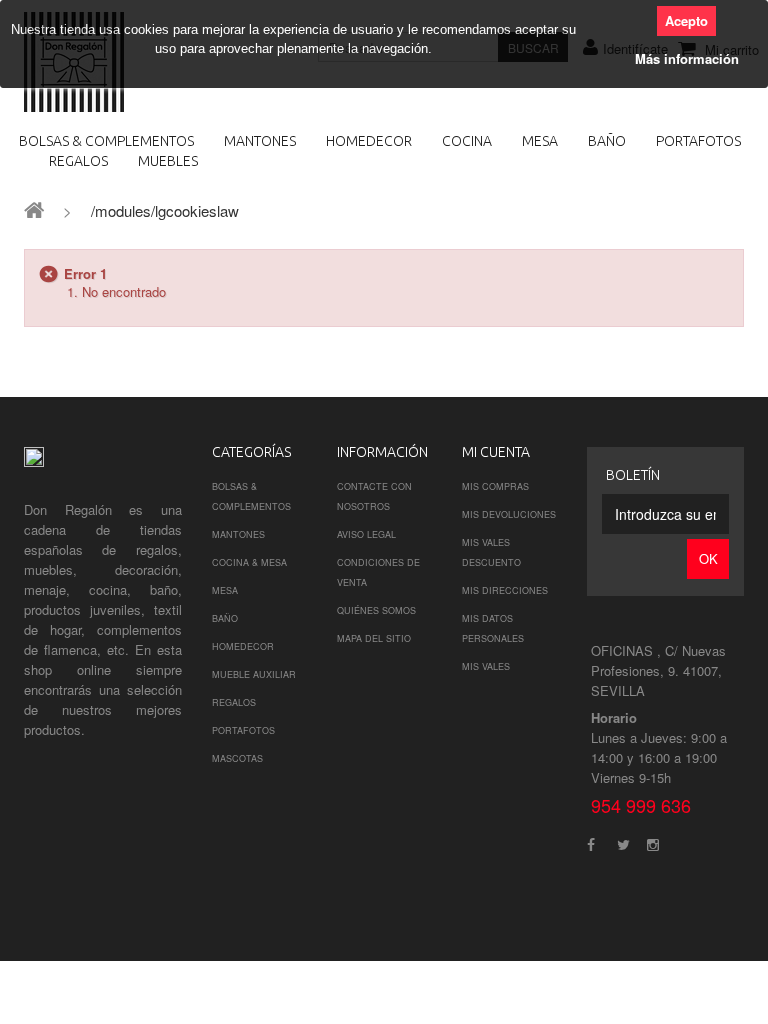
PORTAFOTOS (698, 141)
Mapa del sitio (374, 638)
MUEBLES (168, 161)
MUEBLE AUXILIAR (254, 674)
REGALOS (78, 161)
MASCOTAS (237, 758)
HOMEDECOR (369, 141)
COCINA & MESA (249, 562)
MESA (540, 141)
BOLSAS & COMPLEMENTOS (106, 141)
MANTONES (260, 141)
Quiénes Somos (376, 610)
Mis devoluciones (509, 514)
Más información (687, 58)
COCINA (467, 141)
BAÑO (607, 141)
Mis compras (495, 486)
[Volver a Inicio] (34, 208)
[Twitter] (623, 842)
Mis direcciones (505, 590)
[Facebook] (591, 842)
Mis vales (486, 666)
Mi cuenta (496, 452)
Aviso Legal (366, 534)
